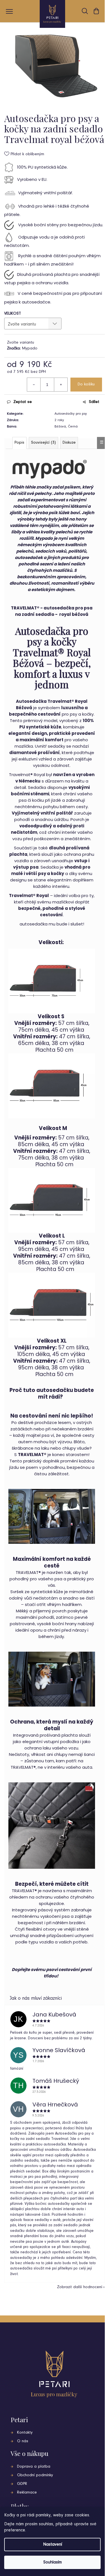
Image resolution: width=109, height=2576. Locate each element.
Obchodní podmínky (35, 2475)
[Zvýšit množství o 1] (61, 385)
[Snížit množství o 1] (34, 385)
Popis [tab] (19, 443)
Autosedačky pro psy (71, 414)
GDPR (22, 2484)
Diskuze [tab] (69, 443)
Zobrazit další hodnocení (80, 2287)
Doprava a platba (34, 2467)
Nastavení (53, 2545)
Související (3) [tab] (43, 443)
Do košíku (86, 384)
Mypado (30, 348)
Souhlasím (53, 2562)
